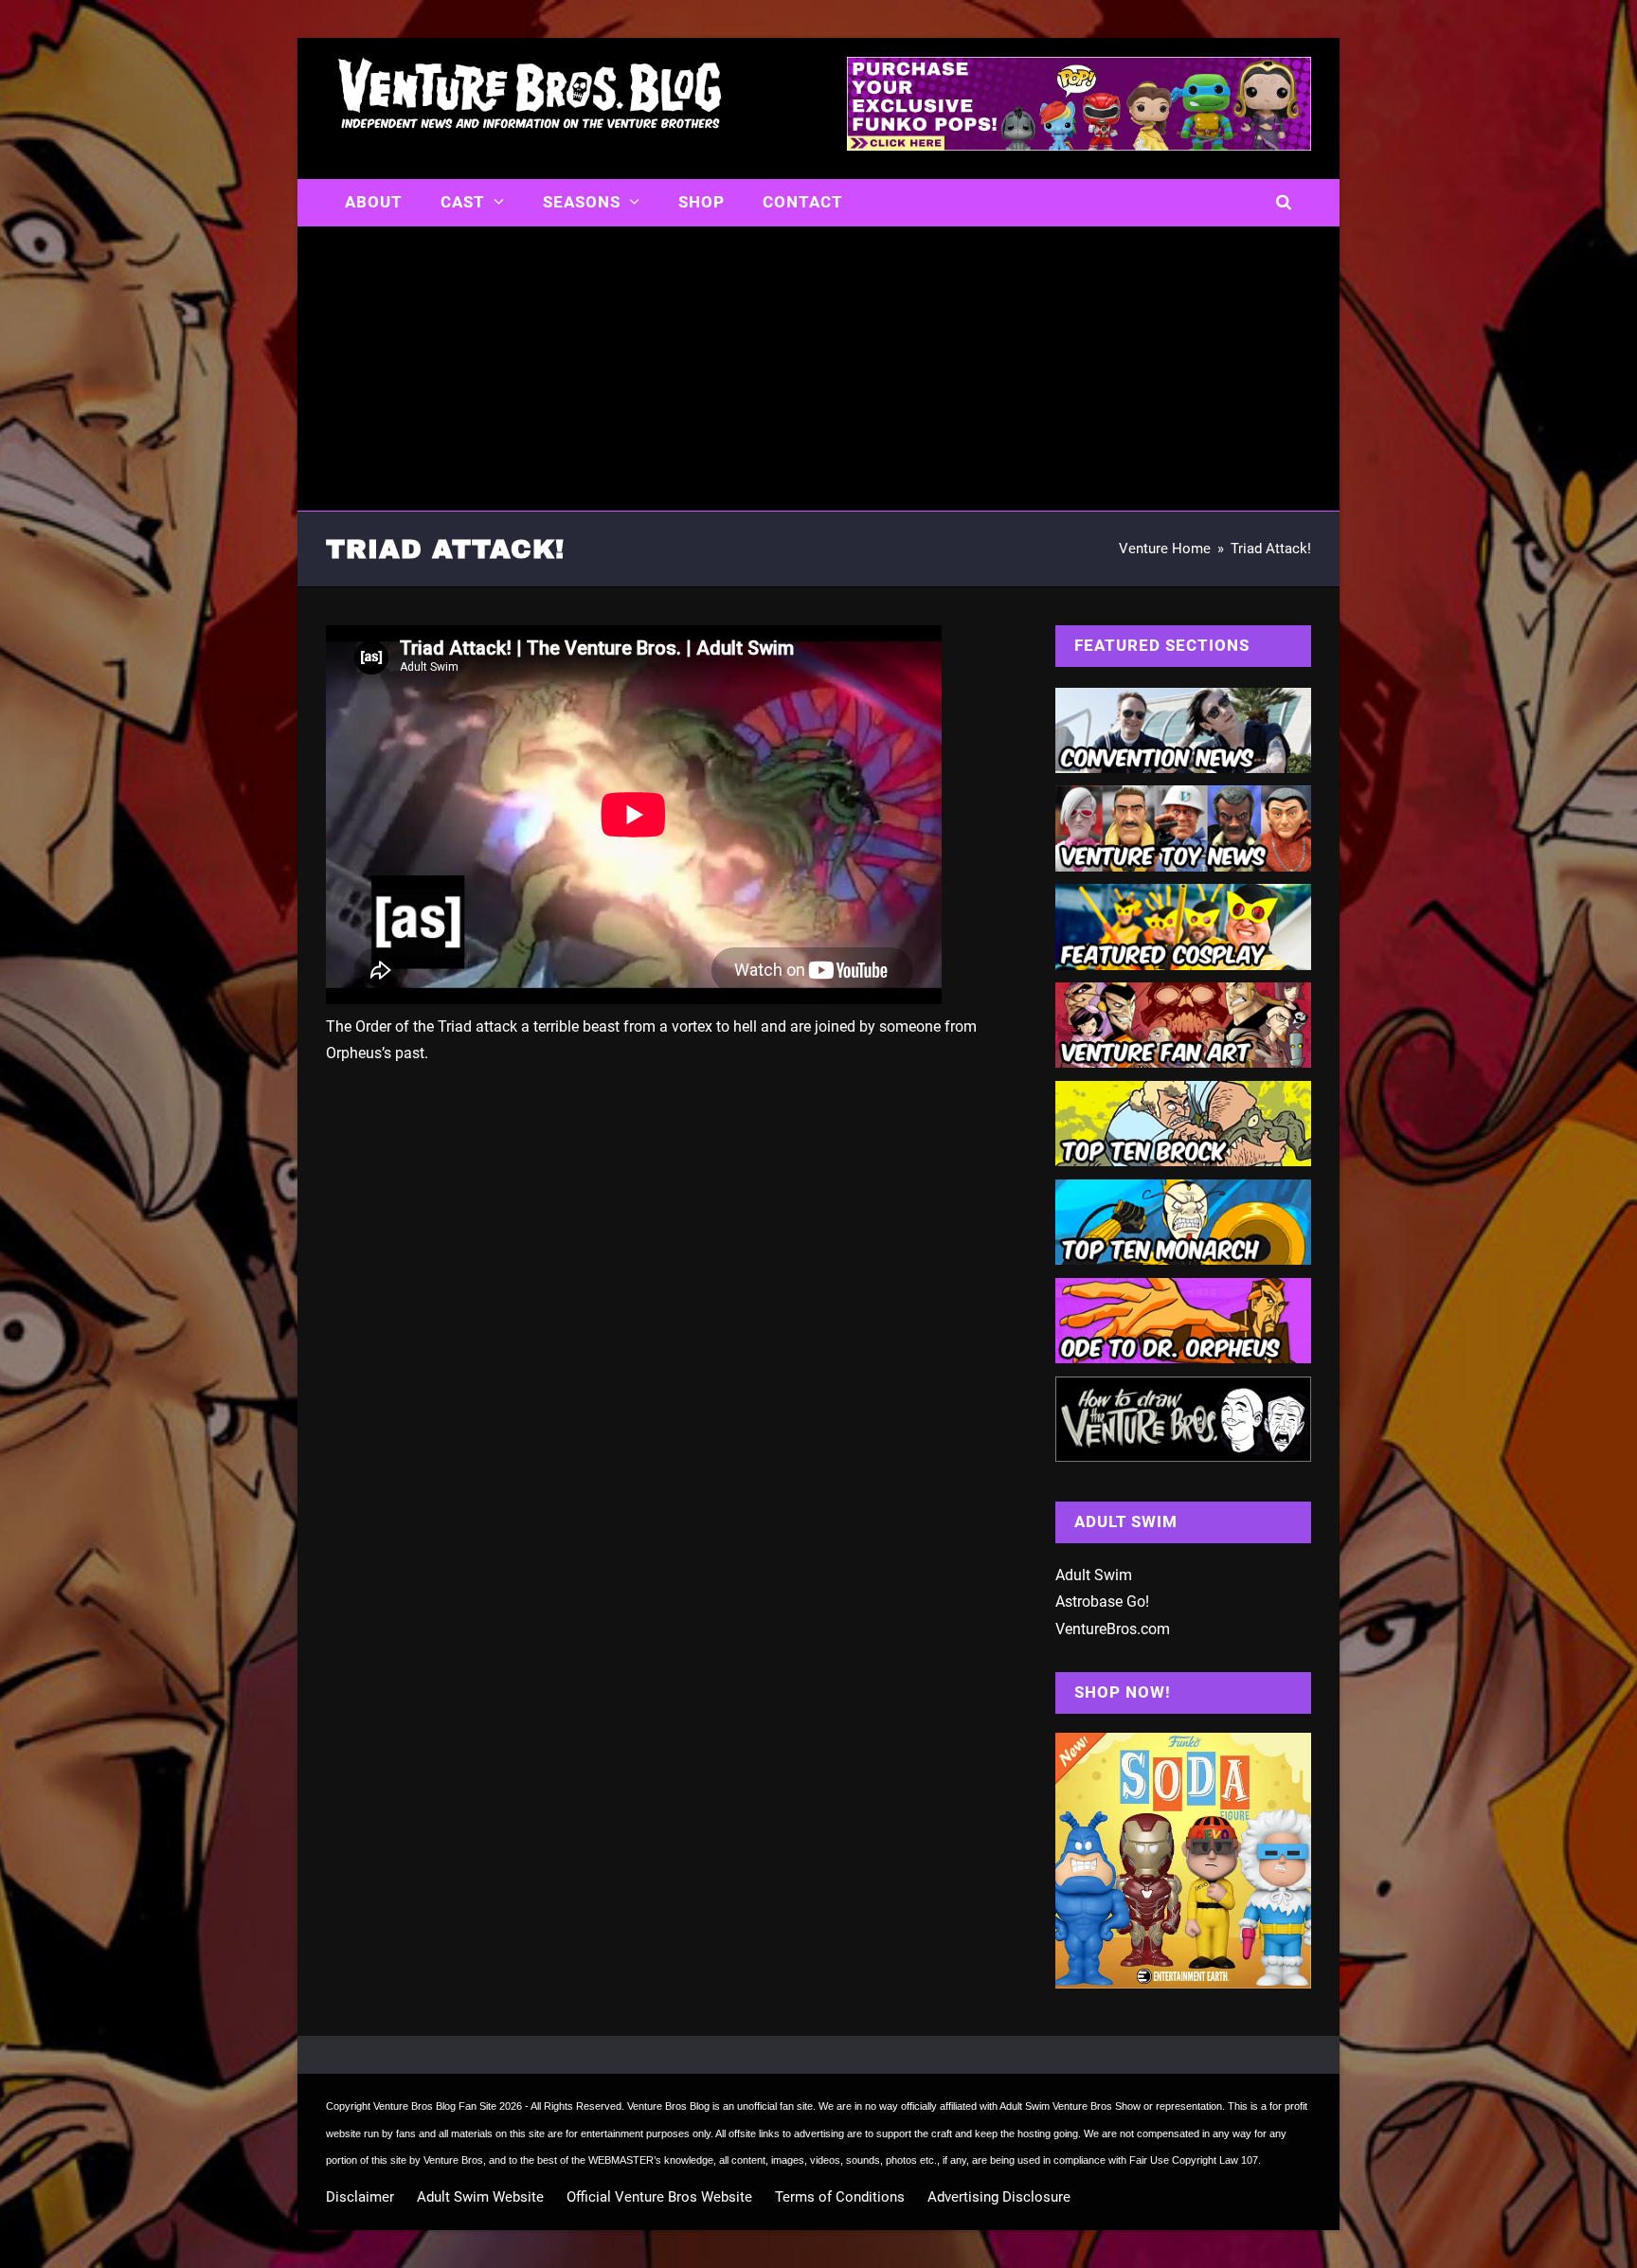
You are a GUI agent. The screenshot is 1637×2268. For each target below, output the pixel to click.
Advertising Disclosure (999, 2197)
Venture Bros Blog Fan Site (435, 2106)
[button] (1284, 203)
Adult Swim (1094, 1575)
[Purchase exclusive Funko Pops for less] (1079, 145)
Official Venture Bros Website (659, 2197)
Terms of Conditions (840, 2197)
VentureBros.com (1113, 1629)
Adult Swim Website (480, 2197)
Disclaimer (360, 2197)
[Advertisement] (818, 369)
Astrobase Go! (1102, 1602)
